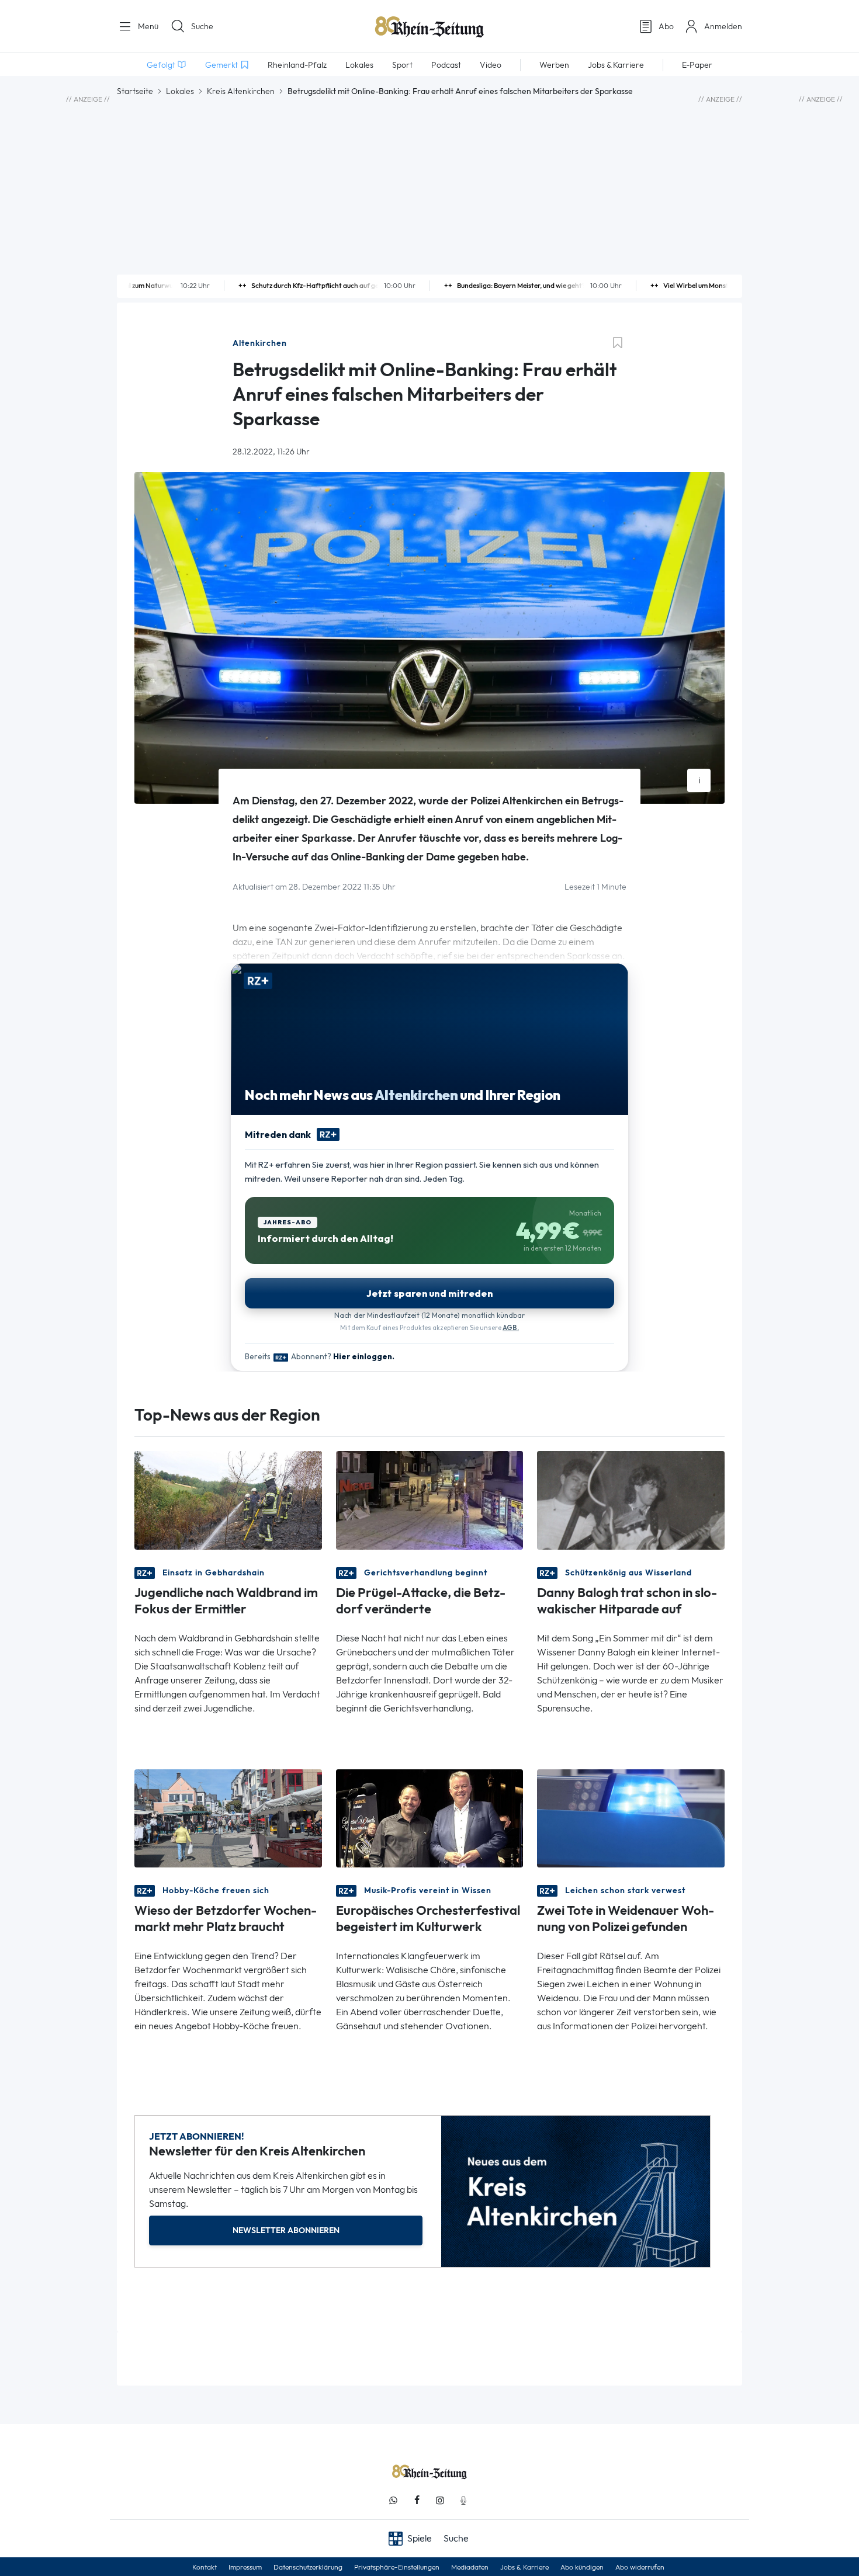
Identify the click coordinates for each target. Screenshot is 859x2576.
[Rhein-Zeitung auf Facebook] (417, 2500)
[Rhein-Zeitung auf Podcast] (463, 2500)
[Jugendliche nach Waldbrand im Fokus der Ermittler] (228, 1499)
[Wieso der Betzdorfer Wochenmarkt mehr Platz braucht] (228, 1818)
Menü (147, 26)
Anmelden (723, 26)
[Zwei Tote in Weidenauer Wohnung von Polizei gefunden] (631, 1818)
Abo (666, 26)
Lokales (180, 91)
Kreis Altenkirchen (241, 91)
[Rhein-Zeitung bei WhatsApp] (393, 2500)
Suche (202, 26)
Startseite (135, 91)
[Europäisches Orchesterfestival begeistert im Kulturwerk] (430, 1818)
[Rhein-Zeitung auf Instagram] (440, 2500)
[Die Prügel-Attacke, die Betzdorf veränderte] (430, 1499)
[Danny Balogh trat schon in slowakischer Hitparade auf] (631, 1499)
